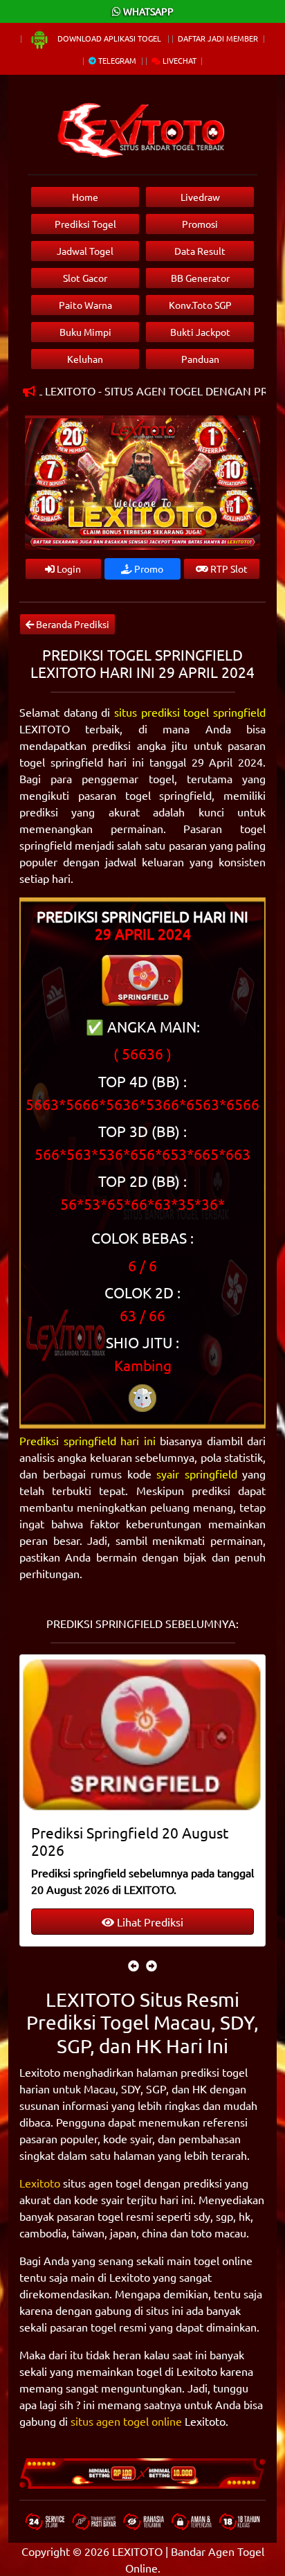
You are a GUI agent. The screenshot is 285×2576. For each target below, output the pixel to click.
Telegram (116, 60)
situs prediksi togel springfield (190, 712)
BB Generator (200, 278)
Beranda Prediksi (72, 624)
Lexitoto (40, 2183)
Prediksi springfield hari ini (88, 1440)
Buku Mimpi (85, 332)
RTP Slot (228, 569)
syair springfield (197, 1474)
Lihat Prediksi (149, 1922)
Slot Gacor (85, 278)
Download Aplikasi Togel (109, 38)
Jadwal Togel (85, 251)
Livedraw (200, 197)
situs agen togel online (126, 2421)
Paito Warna (85, 305)
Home (85, 197)
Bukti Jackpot (200, 332)
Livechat (178, 60)
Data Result (200, 251)
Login (68, 569)
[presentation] (134, 1965)
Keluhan (85, 359)
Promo (148, 569)
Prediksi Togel (85, 224)
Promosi (200, 224)
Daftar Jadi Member (218, 38)
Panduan (200, 359)
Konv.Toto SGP (200, 305)
